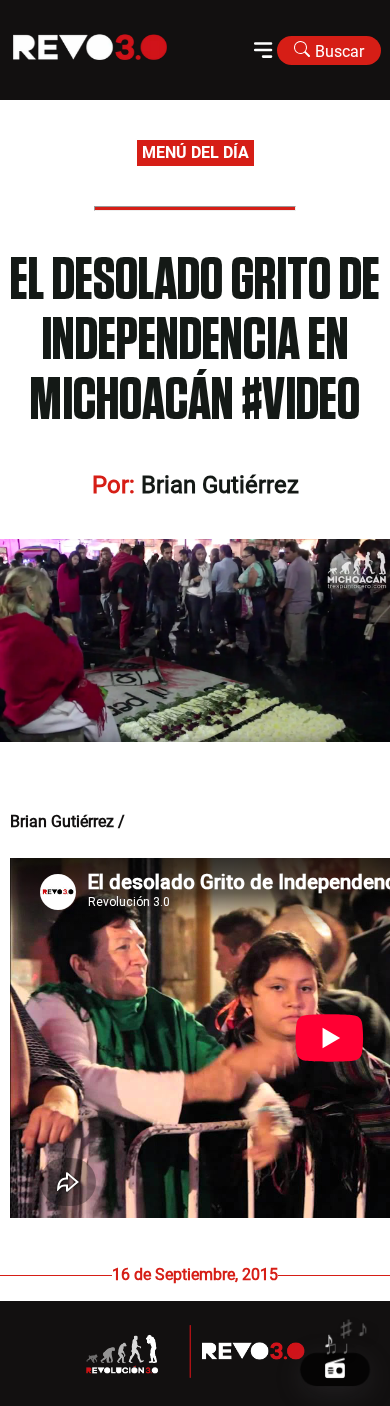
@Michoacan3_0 (184, 821)
